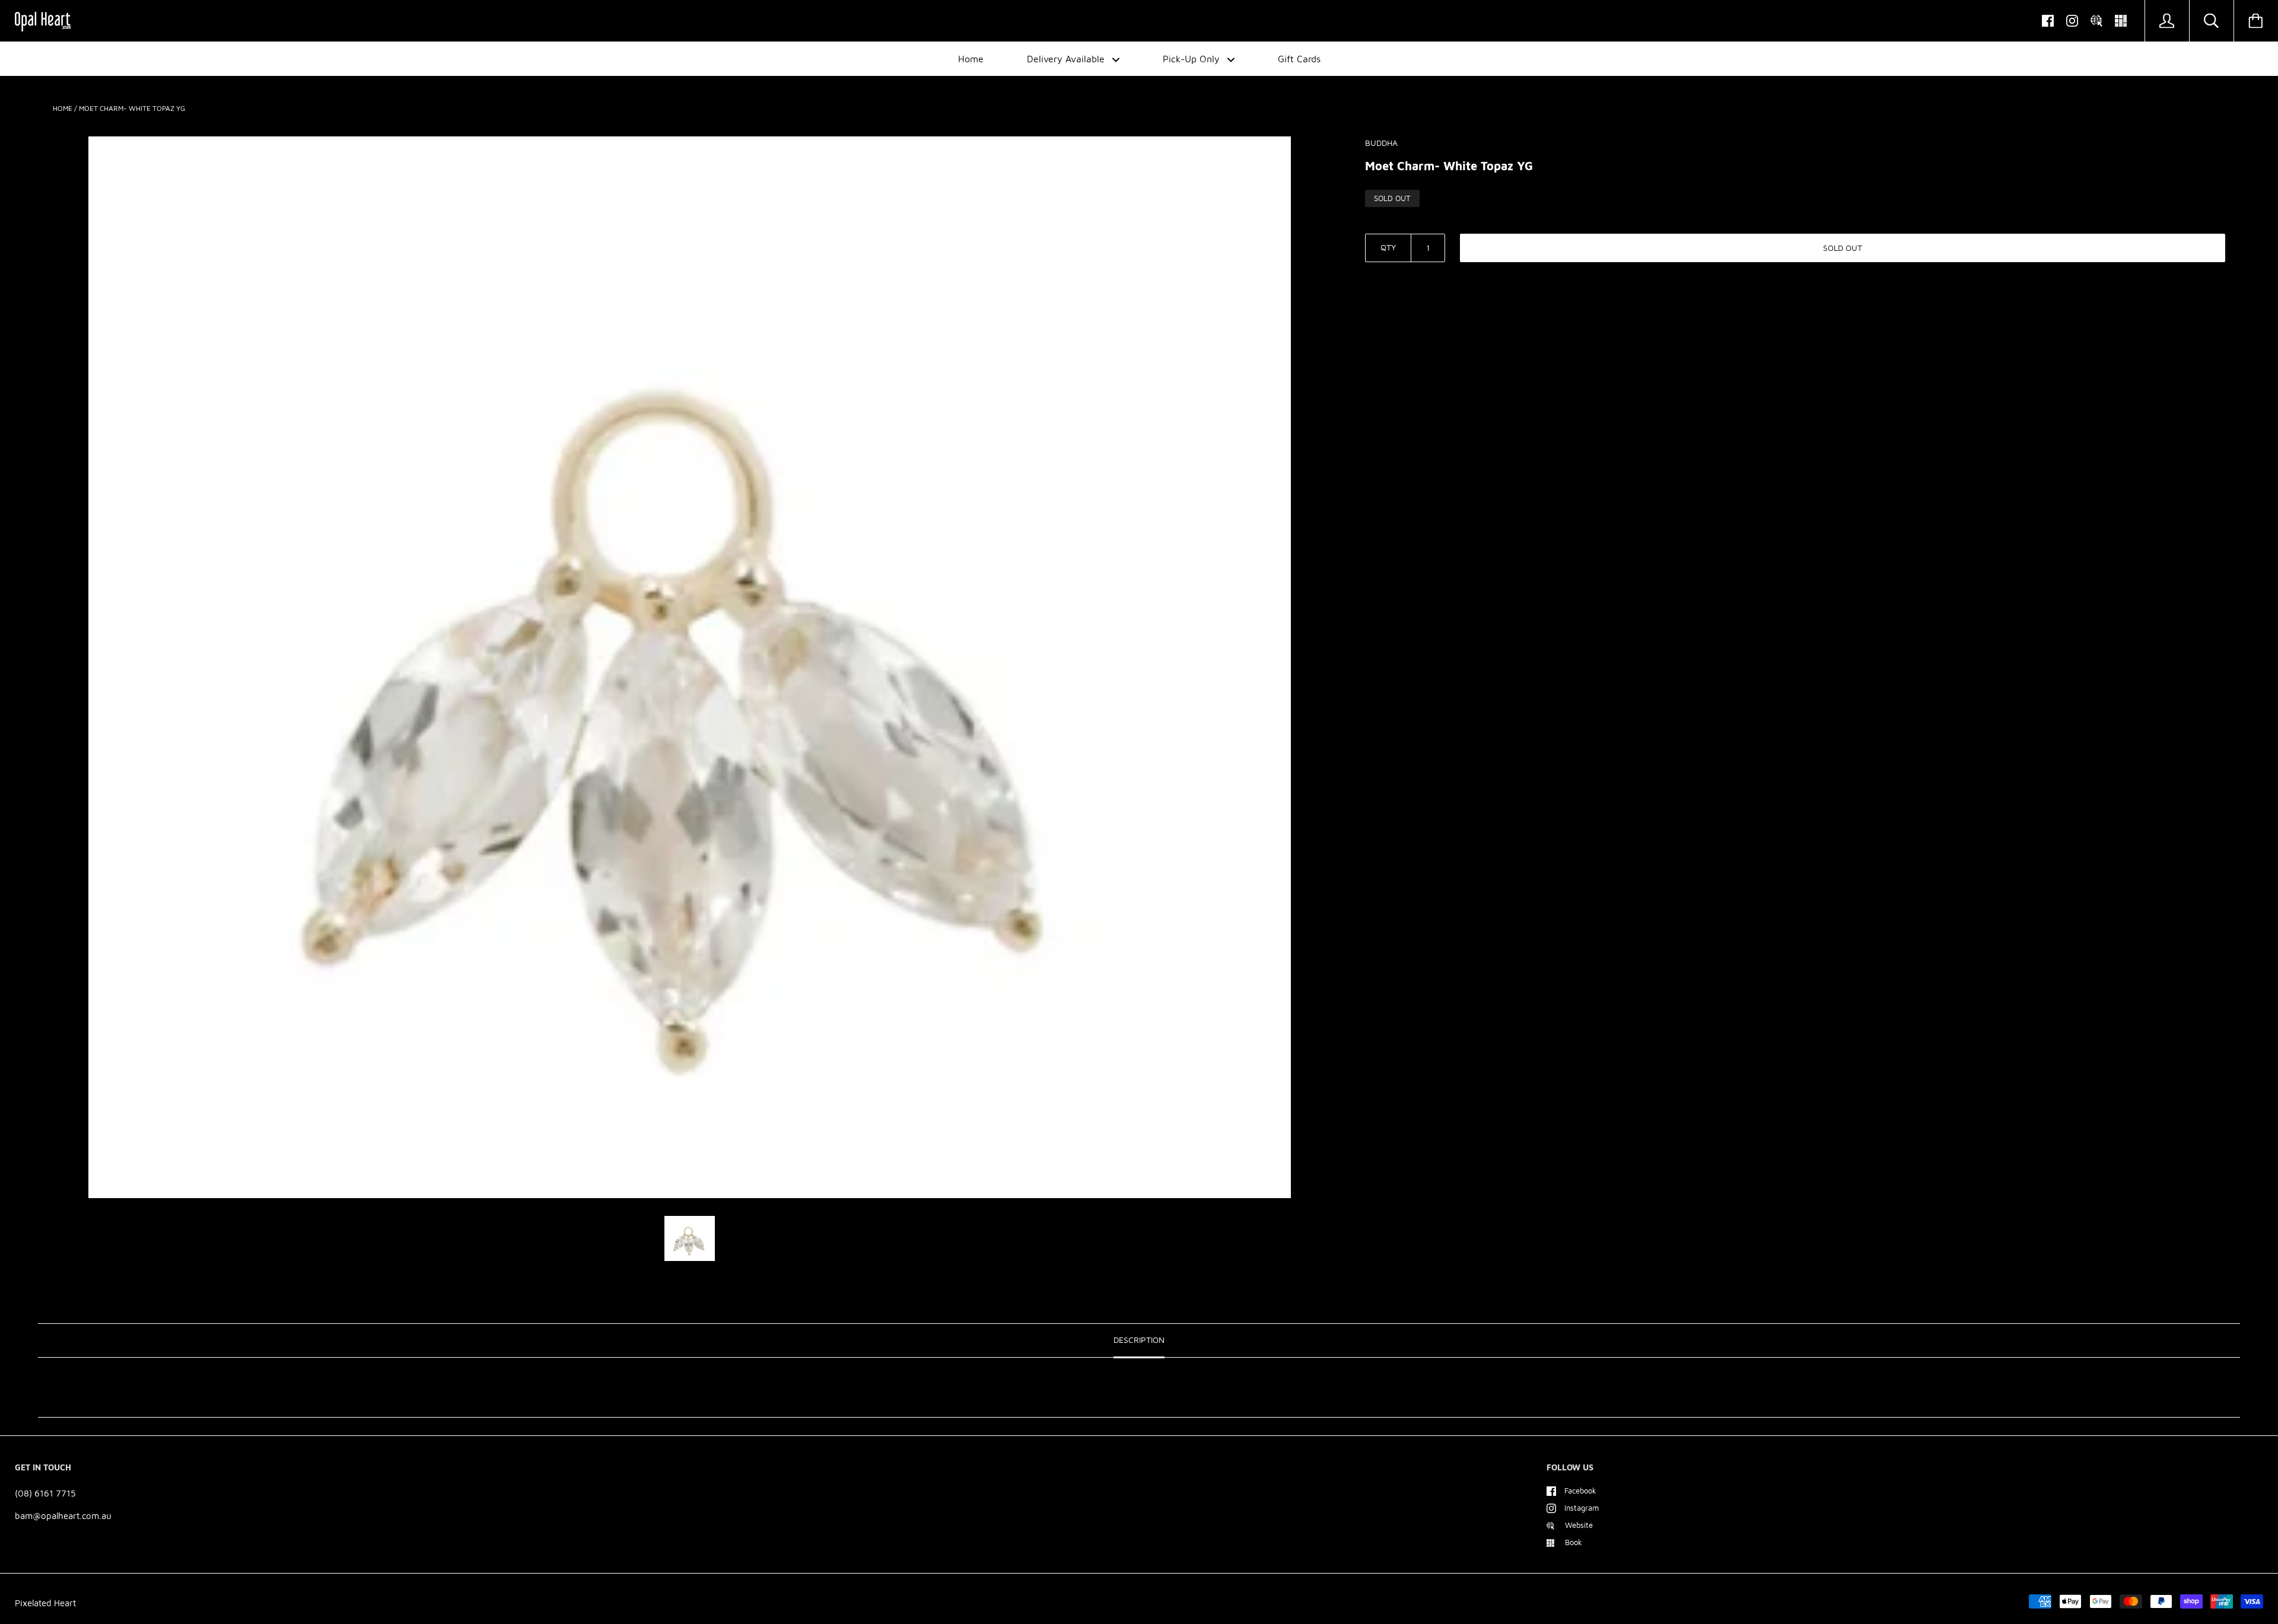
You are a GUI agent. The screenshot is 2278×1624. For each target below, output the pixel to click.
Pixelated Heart (45, 1603)
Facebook (1580, 1491)
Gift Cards (1299, 59)
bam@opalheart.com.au (63, 1516)
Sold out (1843, 248)
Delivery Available (1067, 59)
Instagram (1582, 1508)
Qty (1388, 247)
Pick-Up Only (1193, 59)
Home (971, 59)
